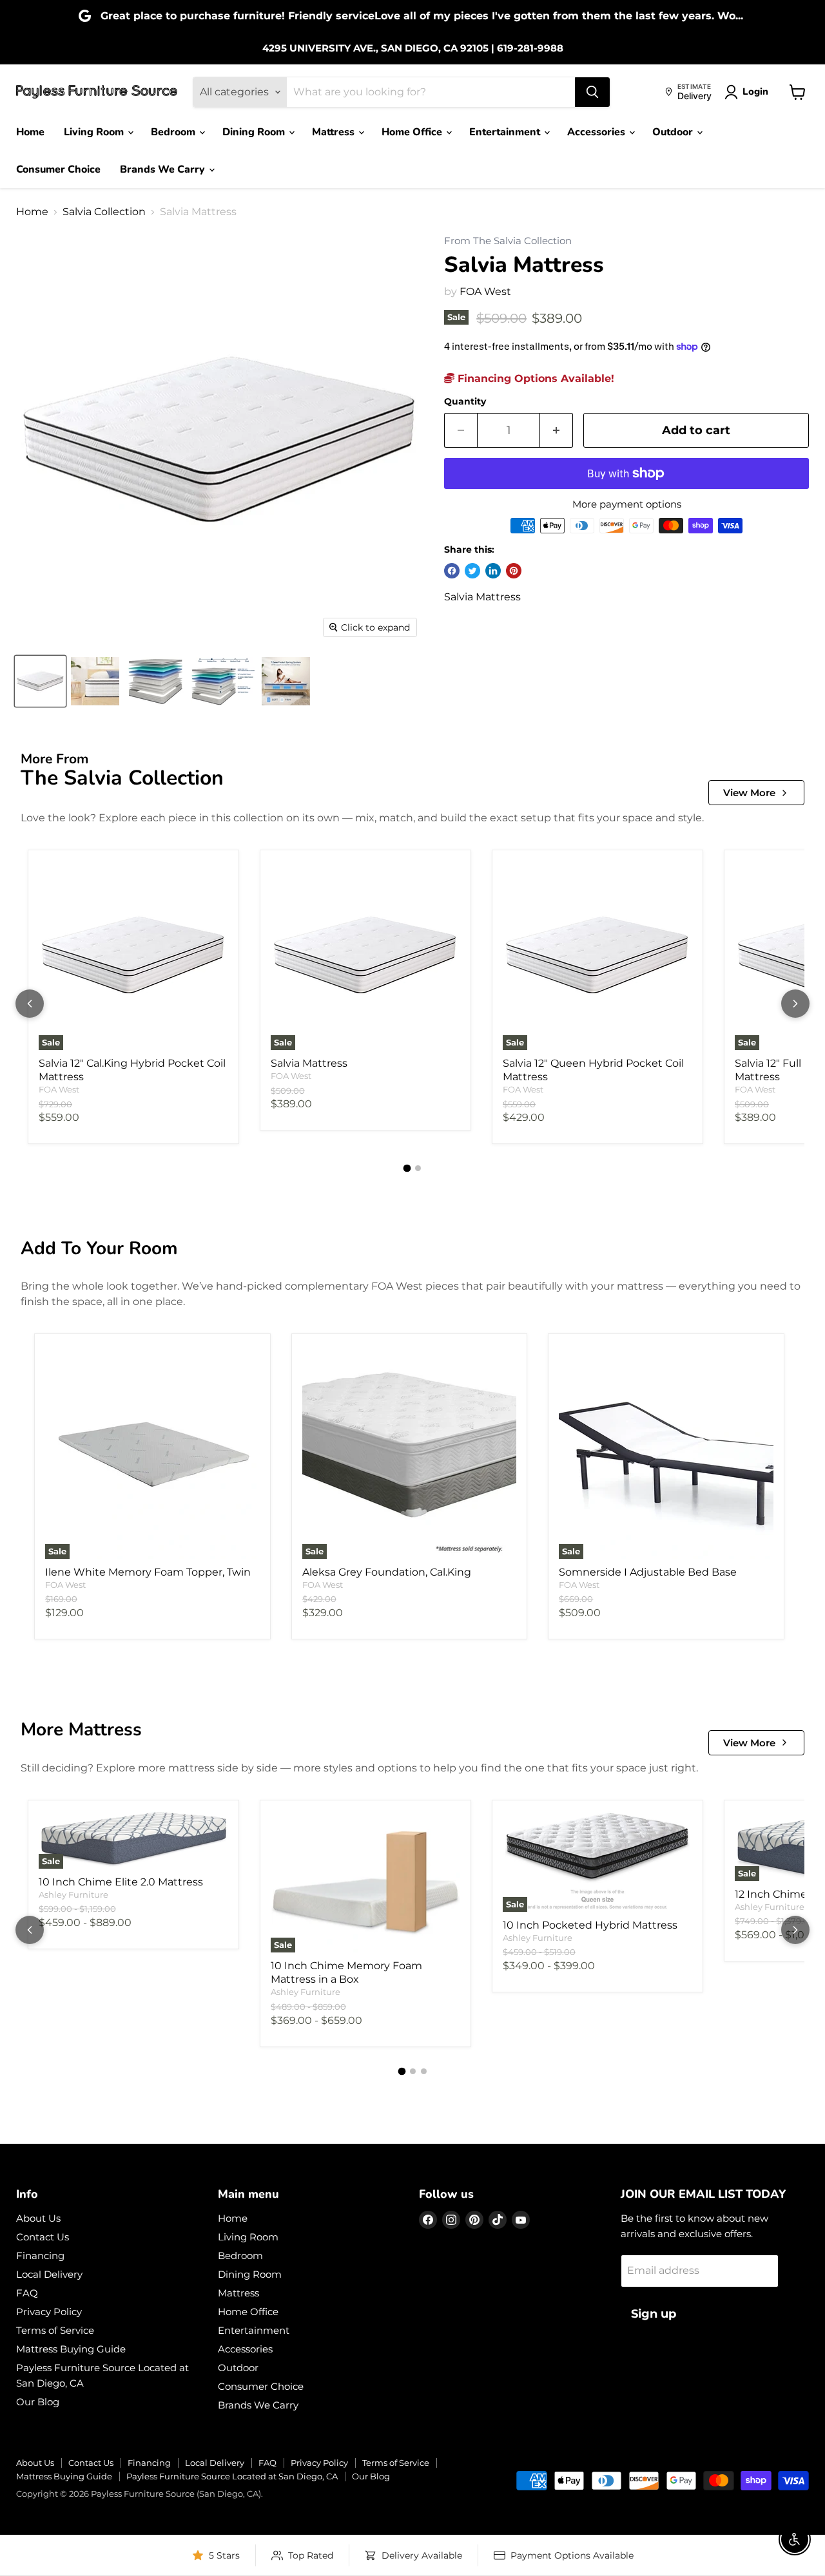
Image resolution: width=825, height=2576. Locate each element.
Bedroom (174, 132)
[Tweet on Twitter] (472, 571)
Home (30, 132)
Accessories (597, 132)
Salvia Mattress (309, 1063)
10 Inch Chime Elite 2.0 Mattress (121, 1882)
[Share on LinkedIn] (493, 571)
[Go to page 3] (424, 2071)
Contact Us (43, 2237)
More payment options (627, 504)
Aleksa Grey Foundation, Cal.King (387, 1572)
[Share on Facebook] (452, 571)
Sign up (654, 2314)
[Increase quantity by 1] (557, 431)
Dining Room (255, 132)
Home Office (413, 132)
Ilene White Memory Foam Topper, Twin (148, 1572)
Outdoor (674, 132)
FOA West (485, 291)
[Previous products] (30, 1004)
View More (749, 793)
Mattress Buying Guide (71, 2349)
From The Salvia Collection (508, 241)
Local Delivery (49, 2274)
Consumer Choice (58, 169)
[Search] (592, 92)
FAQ (27, 2293)
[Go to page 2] (418, 1168)
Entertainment (506, 132)
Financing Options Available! (534, 378)
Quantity (465, 401)
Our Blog (38, 2402)
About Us (38, 2218)
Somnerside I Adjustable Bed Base (648, 1572)
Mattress (335, 132)
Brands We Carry (164, 169)
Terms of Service (55, 2330)
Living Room (95, 132)
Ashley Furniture (73, 1894)
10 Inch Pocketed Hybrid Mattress (590, 1925)
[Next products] (795, 1004)
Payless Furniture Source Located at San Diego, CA (232, 2476)
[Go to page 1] (407, 1169)
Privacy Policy (49, 2312)
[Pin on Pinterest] (514, 571)
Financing (40, 2256)
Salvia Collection (104, 212)
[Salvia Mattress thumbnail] (40, 681)
